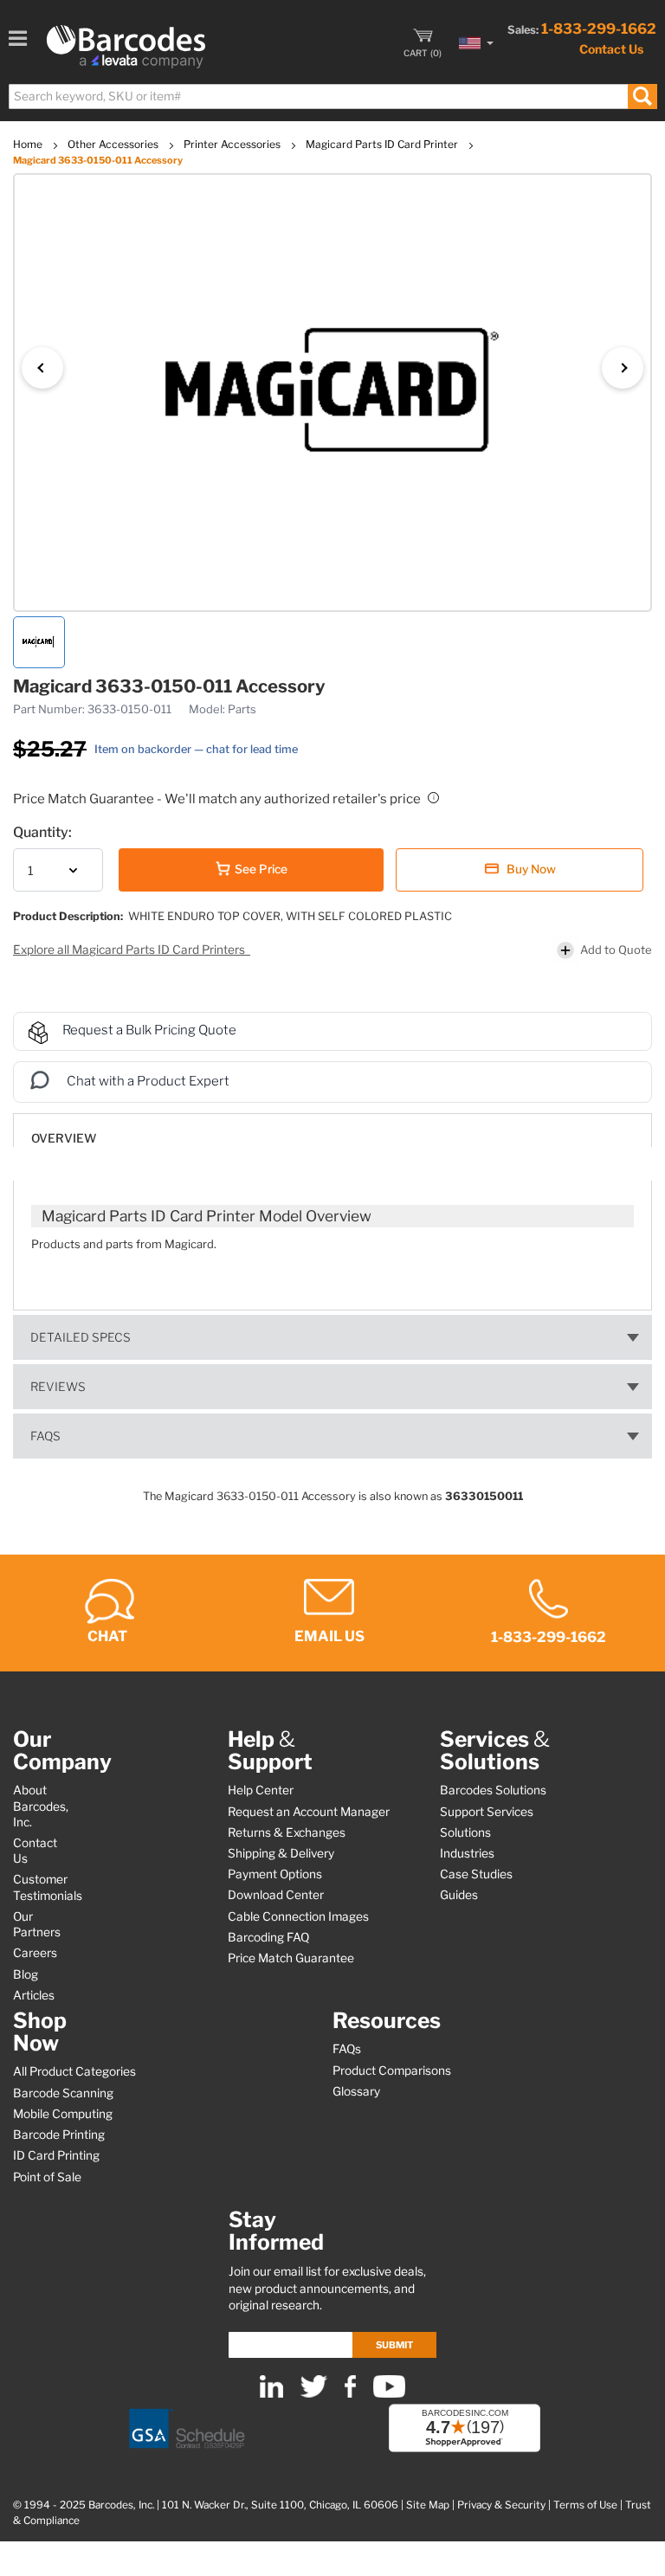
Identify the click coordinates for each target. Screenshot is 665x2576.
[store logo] (126, 47)
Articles (34, 1995)
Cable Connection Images (298, 1916)
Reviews (58, 1387)
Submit (394, 2345)
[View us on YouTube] (389, 2394)
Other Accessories (114, 144)
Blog (26, 1974)
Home (29, 144)
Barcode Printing (59, 2135)
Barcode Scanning (63, 2093)
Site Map (428, 2505)
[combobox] (332, 97)
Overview (64, 1138)
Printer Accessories (233, 144)
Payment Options (275, 1874)
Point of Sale (47, 2177)
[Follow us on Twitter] (314, 2394)
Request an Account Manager (309, 1812)
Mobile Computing (63, 2114)
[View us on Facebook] (350, 2394)
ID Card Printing (56, 2155)
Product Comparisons (392, 2070)
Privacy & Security (501, 2505)
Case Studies (476, 1874)
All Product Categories (74, 2071)
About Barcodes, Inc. (41, 1806)
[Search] (642, 97)
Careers (35, 1953)
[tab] (332, 1130)
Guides (459, 1895)
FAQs (45, 1436)
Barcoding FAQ (268, 1937)
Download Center (276, 1895)
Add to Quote (616, 950)
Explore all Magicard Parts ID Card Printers (130, 950)
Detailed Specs (81, 1337)
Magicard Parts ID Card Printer (383, 144)
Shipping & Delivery (281, 1853)
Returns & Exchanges (287, 1832)
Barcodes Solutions (493, 1790)
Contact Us (611, 49)
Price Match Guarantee (291, 1958)
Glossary (356, 2091)
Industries (467, 1853)
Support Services (487, 1812)
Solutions (465, 1832)
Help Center (261, 1790)
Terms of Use (585, 2505)
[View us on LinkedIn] (271, 2394)
